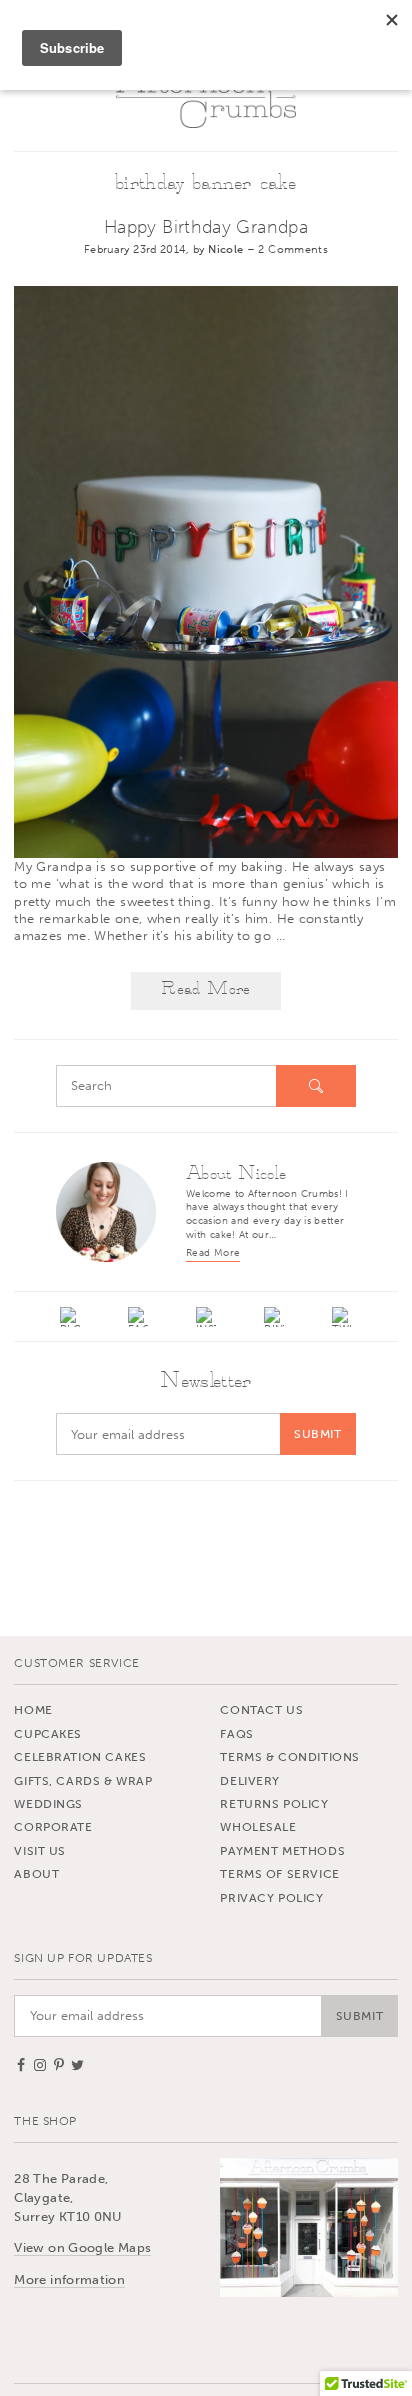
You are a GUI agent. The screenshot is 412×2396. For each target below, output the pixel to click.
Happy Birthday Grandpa (206, 227)
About (36, 1874)
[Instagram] (206, 1317)
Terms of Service (279, 1874)
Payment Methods (282, 1851)
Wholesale (258, 1827)
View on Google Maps (82, 2247)
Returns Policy (274, 1804)
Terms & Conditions (290, 1757)
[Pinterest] (274, 1317)
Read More (205, 989)
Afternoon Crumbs (206, 97)
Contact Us (261, 1710)
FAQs (236, 1734)
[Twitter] (343, 1317)
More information (69, 2279)
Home (33, 1710)
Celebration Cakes (80, 1757)
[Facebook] (138, 1317)
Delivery (250, 1781)
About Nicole (236, 1174)
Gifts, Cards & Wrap (83, 1781)
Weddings (48, 1804)
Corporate (53, 1827)
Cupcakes (48, 1734)
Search (316, 1086)
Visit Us (40, 1851)
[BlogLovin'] (70, 1317)
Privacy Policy (271, 1898)
